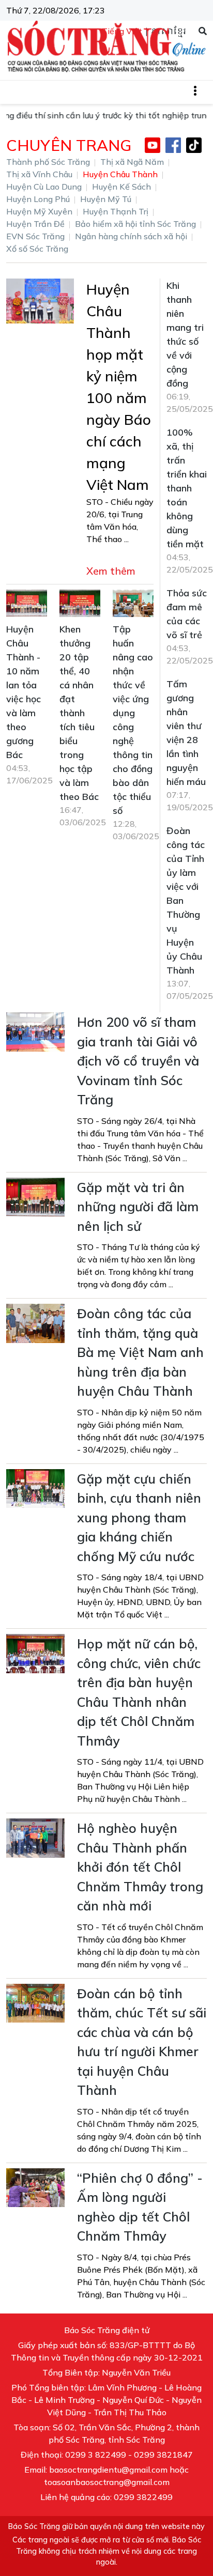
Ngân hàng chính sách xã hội (131, 236)
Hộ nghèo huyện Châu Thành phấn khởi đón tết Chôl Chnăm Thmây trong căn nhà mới (140, 1867)
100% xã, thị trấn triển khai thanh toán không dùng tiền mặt (187, 488)
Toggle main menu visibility (200, 90)
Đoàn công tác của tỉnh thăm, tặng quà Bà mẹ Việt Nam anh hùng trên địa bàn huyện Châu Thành (140, 1352)
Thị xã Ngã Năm (132, 162)
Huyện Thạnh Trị (116, 211)
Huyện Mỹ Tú (106, 199)
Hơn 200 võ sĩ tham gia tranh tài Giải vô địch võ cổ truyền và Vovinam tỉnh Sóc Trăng (138, 1061)
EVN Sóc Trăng (35, 236)
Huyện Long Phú (38, 199)
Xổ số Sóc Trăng (37, 249)
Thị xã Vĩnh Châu (39, 174)
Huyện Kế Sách (121, 187)
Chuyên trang (69, 145)
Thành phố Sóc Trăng (48, 162)
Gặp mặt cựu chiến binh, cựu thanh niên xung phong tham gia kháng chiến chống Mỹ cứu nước (139, 1517)
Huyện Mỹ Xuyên (39, 211)
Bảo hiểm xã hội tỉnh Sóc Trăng (135, 224)
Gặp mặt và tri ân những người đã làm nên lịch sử (138, 1207)
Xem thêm (111, 571)
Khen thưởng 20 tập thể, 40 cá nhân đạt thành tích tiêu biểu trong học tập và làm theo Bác (79, 713)
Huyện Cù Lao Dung (44, 187)
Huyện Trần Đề (35, 224)
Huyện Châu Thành (120, 174)
